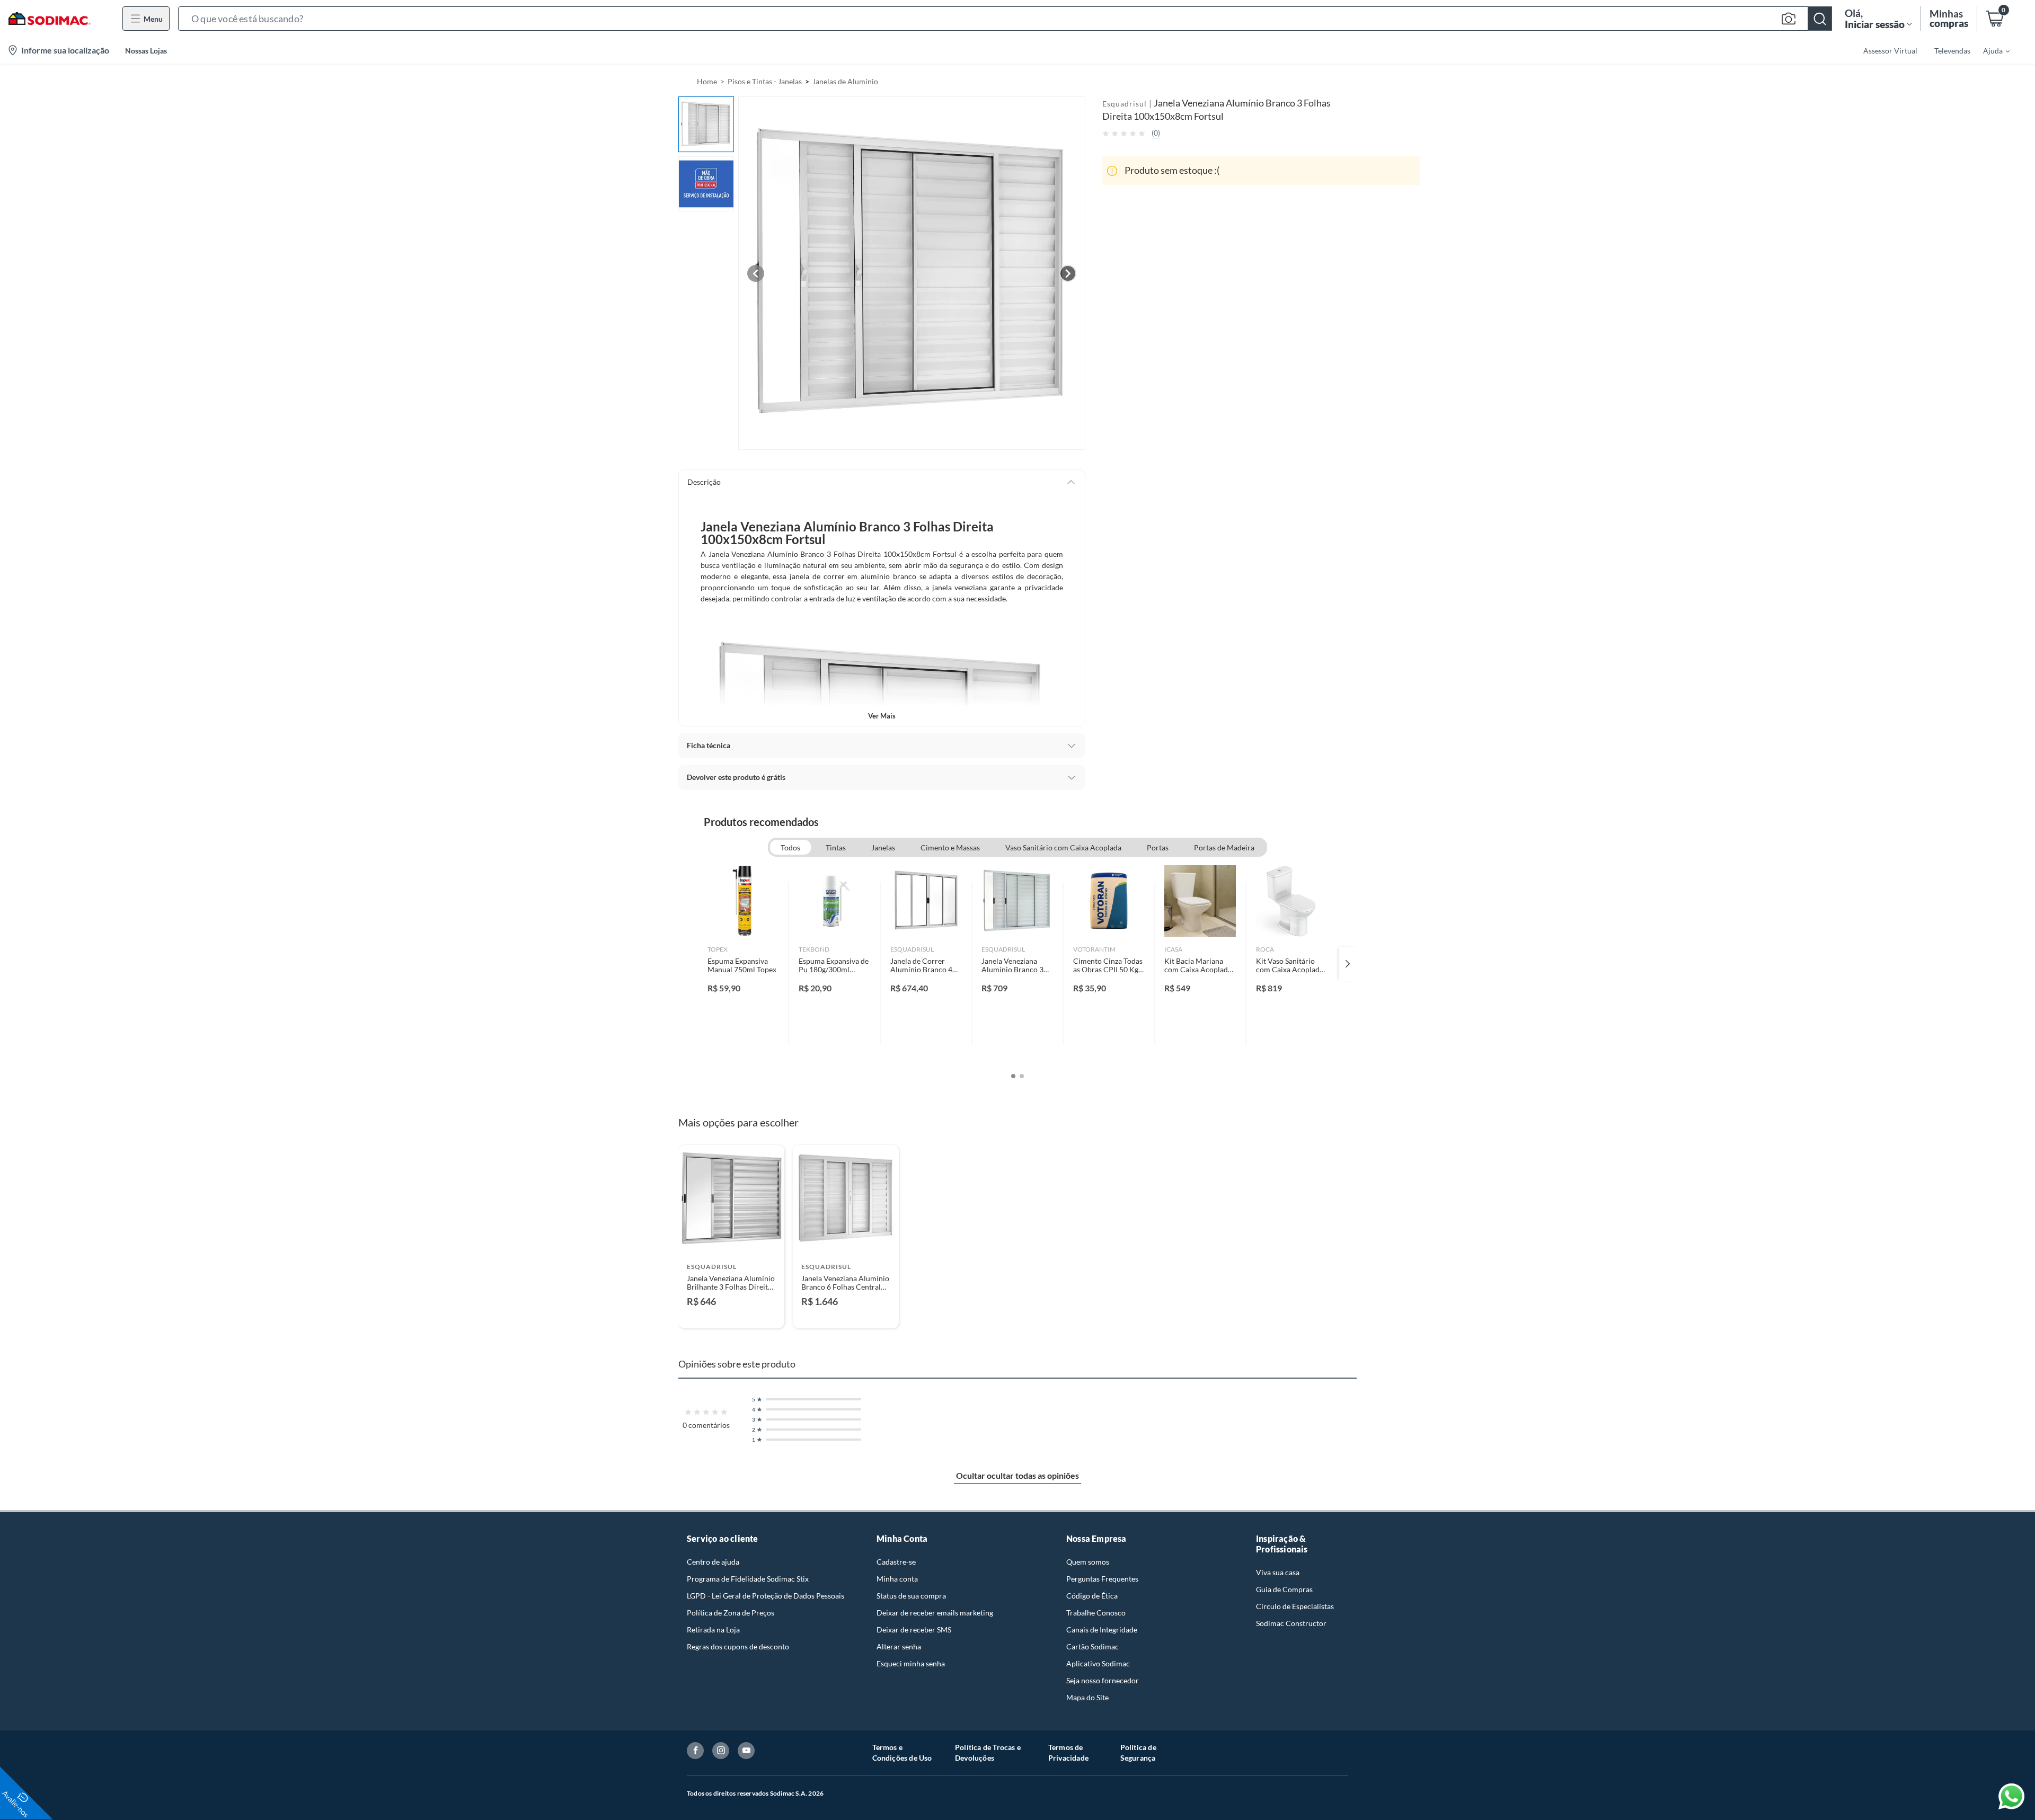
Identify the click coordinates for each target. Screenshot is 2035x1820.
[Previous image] (756, 273)
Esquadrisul (1125, 104)
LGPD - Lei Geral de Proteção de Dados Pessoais (766, 1596)
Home (707, 81)
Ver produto (731, 1313)
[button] (1005, 19)
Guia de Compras (1284, 1589)
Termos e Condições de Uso (902, 1752)
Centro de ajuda (713, 1562)
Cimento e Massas (950, 847)
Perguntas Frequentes (1102, 1579)
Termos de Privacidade (1068, 1752)
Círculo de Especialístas (1295, 1606)
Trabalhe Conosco (1096, 1613)
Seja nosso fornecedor (1103, 1680)
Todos (790, 847)
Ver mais (882, 716)
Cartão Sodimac (1092, 1646)
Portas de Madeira (1224, 847)
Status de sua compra (911, 1596)
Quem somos (1088, 1562)
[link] (743, 964)
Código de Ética (1092, 1596)
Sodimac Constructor (1291, 1623)
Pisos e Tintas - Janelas (765, 81)
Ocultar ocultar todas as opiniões (1017, 1475)
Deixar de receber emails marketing (935, 1613)
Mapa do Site (1087, 1697)
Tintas (836, 847)
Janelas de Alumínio (845, 81)
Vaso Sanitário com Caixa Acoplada (1063, 847)
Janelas (883, 847)
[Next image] (1068, 273)
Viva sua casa (1278, 1572)
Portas (1158, 847)
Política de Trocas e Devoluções (988, 1752)
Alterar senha (899, 1646)
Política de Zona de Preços (731, 1613)
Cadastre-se (896, 1562)
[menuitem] (1990, 50)
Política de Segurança (1138, 1752)
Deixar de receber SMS (914, 1630)
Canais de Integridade (1102, 1630)
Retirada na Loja (713, 1630)
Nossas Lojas (146, 51)
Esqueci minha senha (911, 1663)
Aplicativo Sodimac (1098, 1663)
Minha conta (897, 1579)
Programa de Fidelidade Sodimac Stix (748, 1579)
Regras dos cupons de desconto (738, 1646)
